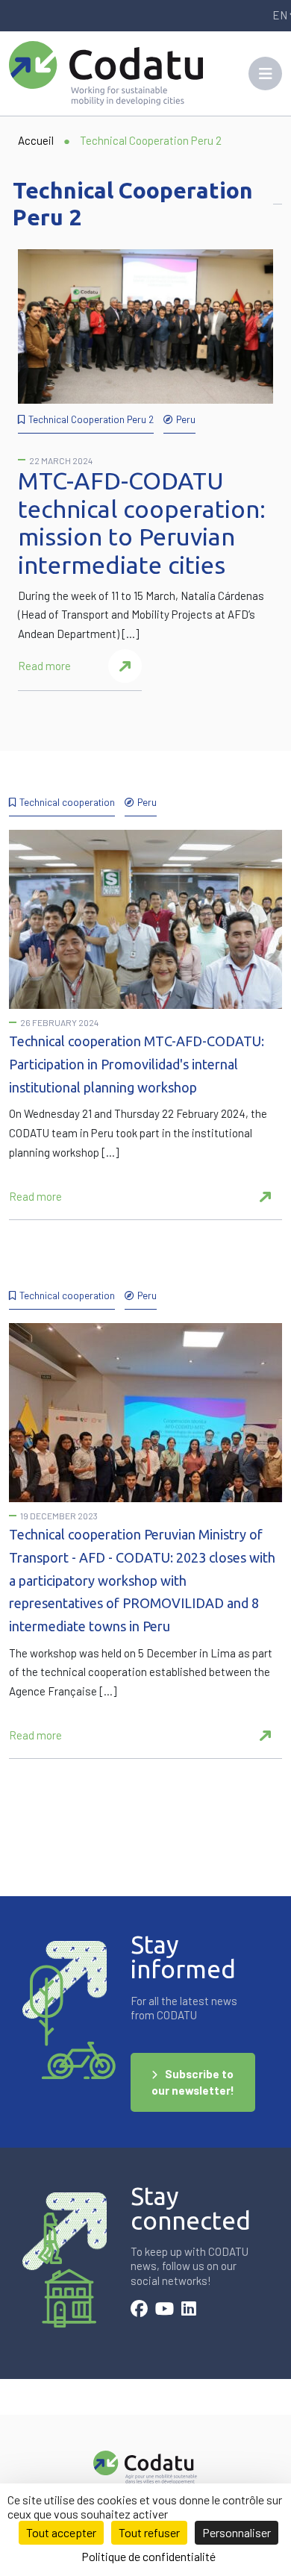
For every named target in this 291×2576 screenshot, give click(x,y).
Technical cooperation (67, 802)
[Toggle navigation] (265, 74)
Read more (44, 666)
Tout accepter (61, 2532)
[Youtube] (165, 2310)
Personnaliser (237, 2532)
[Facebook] (139, 2310)
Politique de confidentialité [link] (148, 2556)
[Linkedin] (189, 2310)
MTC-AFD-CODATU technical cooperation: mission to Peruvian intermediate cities (142, 523)
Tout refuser (149, 2532)
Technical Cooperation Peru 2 (91, 419)
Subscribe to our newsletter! (193, 2082)
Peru (186, 419)
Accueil (36, 140)
